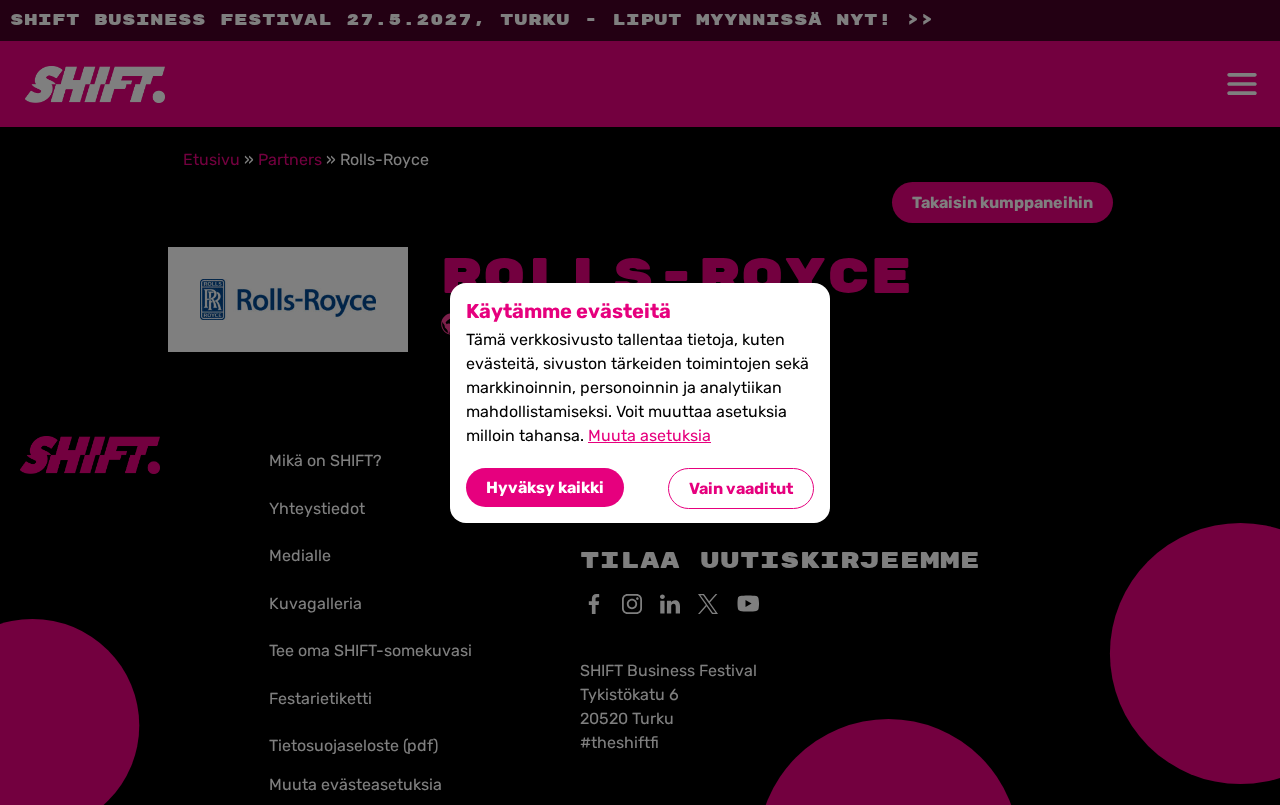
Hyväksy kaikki (545, 487)
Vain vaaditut (741, 488)
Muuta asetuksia (649, 435)
